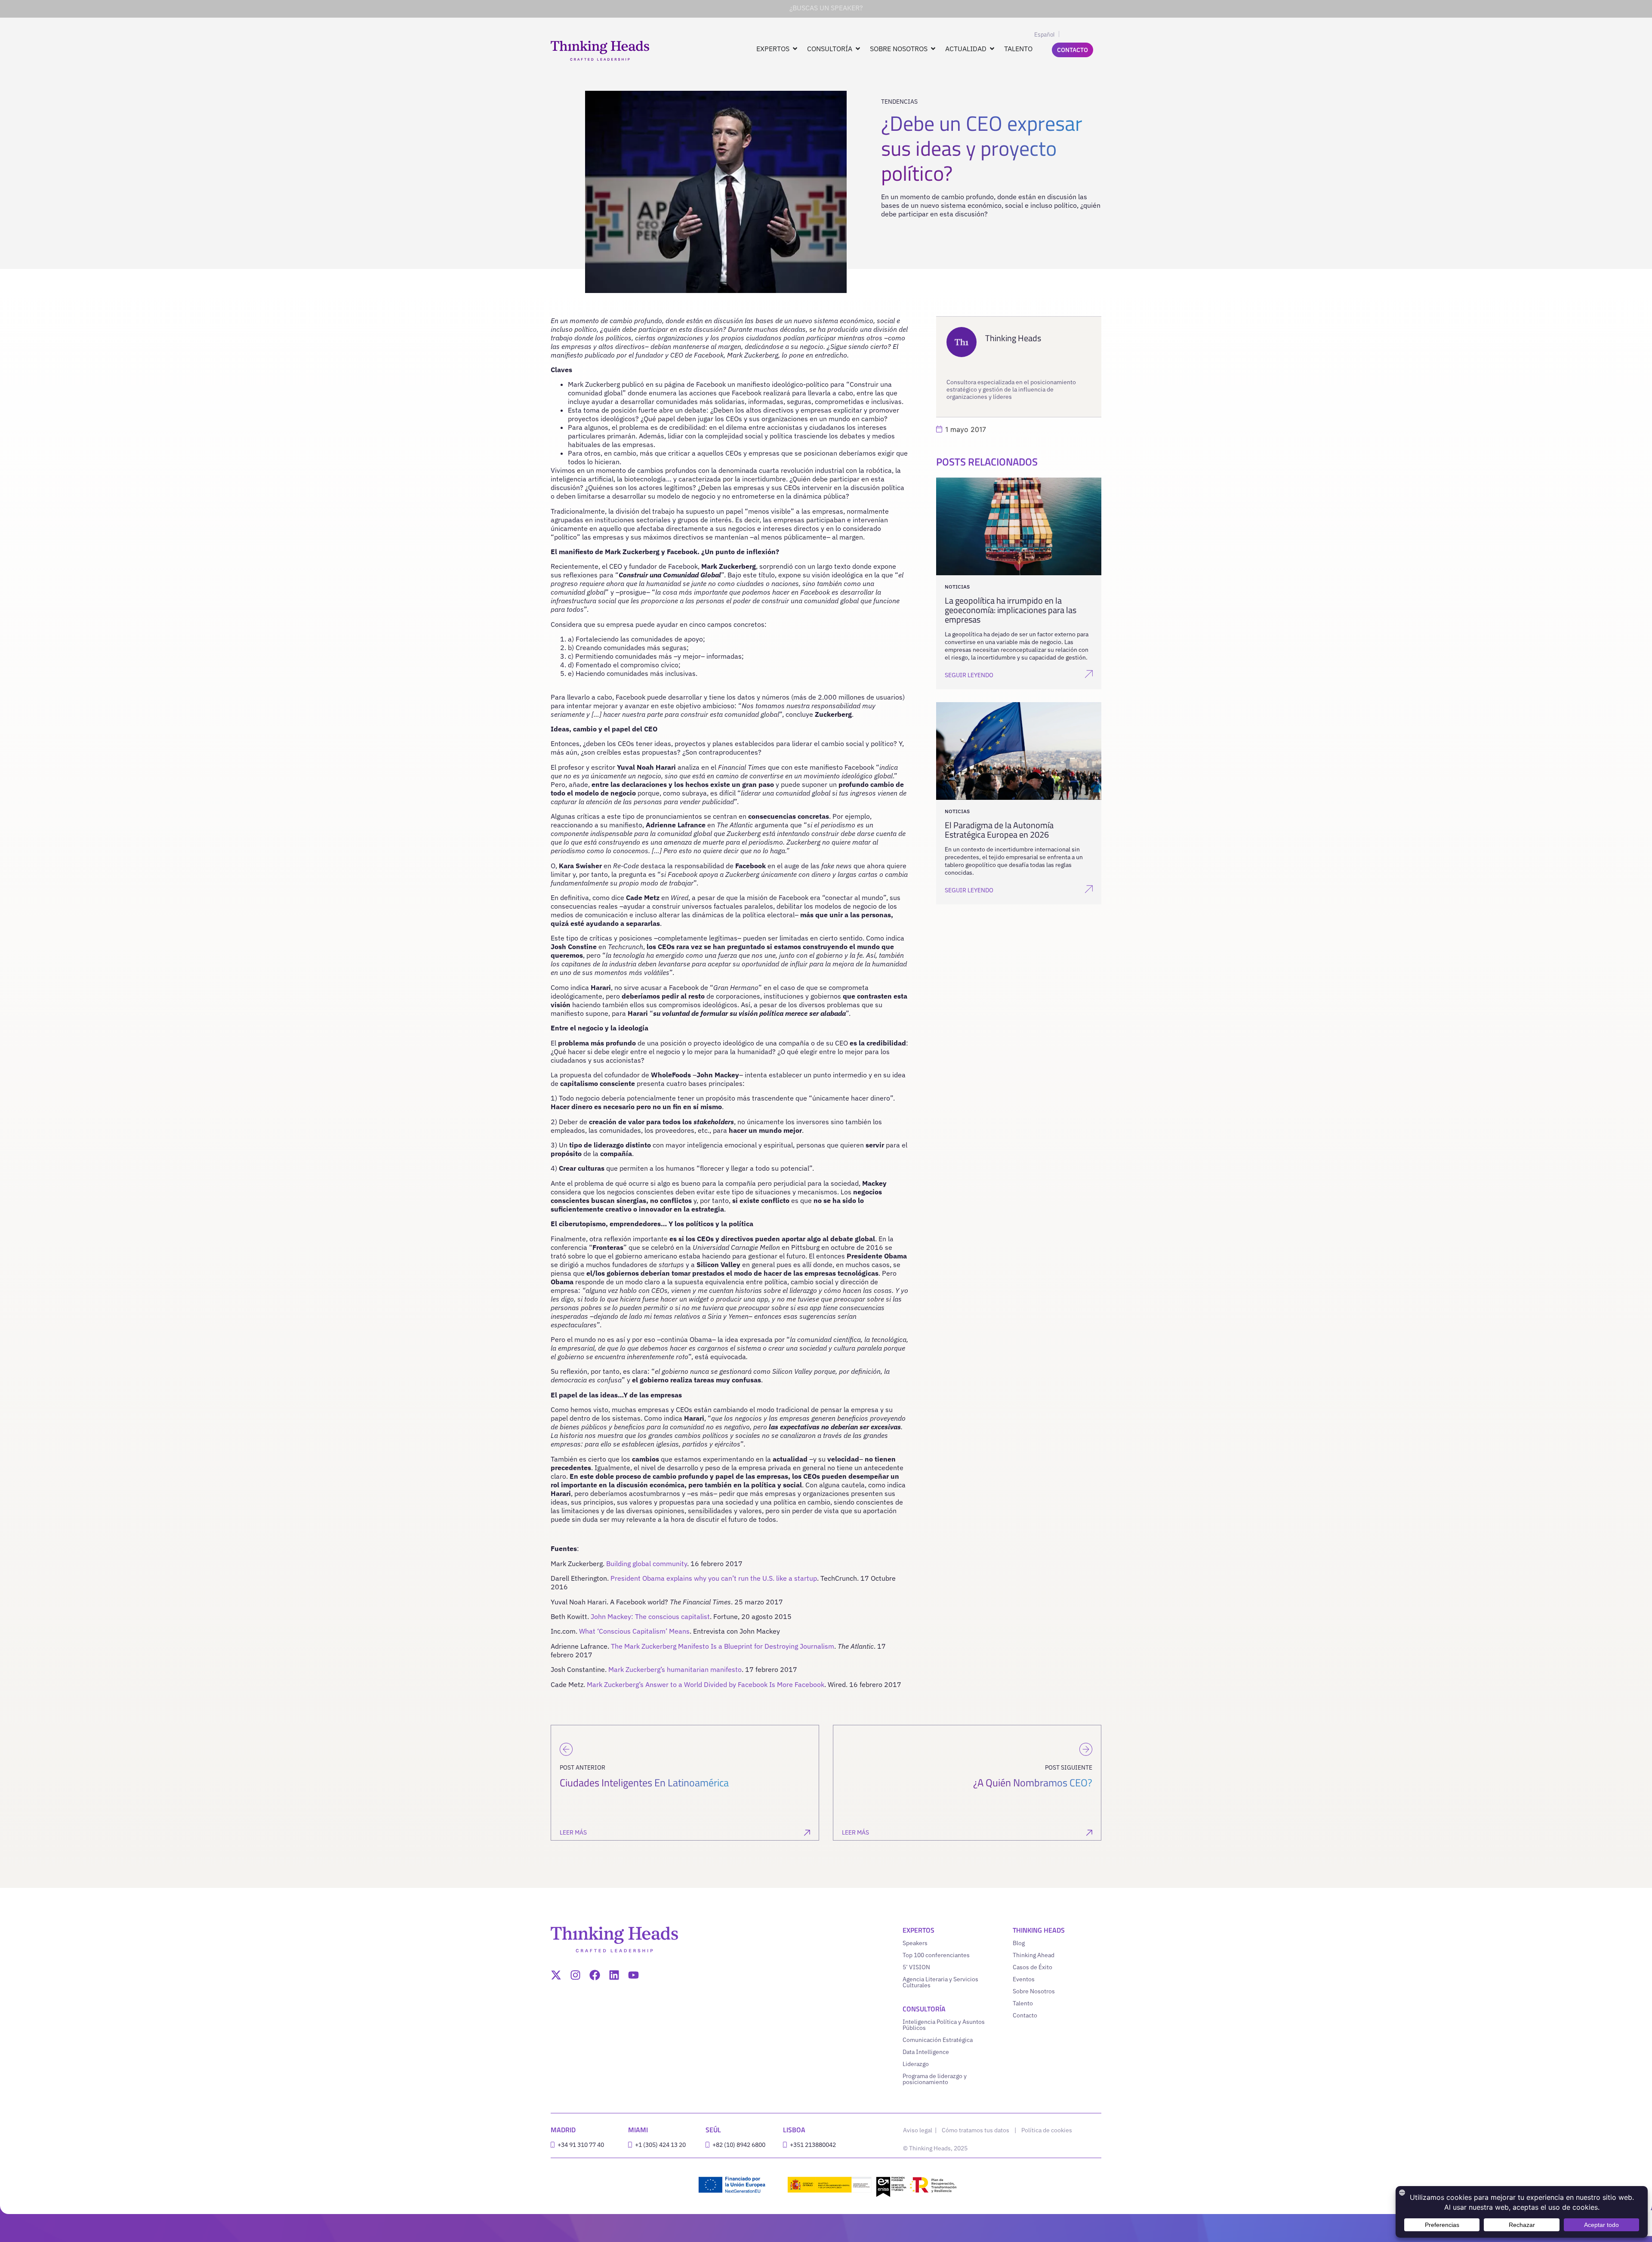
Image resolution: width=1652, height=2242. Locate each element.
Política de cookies (1047, 2130)
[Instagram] (575, 1975)
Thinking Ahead (1034, 1955)
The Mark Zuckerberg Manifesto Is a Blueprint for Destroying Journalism (723, 1646)
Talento (1023, 2003)
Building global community (647, 1564)
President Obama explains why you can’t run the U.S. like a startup (714, 1578)
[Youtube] (633, 1975)
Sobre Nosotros (1034, 1991)
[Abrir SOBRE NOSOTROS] (933, 49)
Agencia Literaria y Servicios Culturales (940, 1982)
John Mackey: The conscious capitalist (650, 1616)
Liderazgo (916, 2064)
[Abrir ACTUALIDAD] (992, 49)
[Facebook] (595, 1975)
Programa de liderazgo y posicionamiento (935, 2079)
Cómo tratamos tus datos (975, 2130)
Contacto (1025, 2015)
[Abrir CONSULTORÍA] (858, 49)
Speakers (915, 1943)
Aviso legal (918, 2130)
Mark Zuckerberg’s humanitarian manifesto (675, 1669)
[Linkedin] (614, 1975)
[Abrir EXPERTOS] (795, 49)
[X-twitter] (556, 1975)
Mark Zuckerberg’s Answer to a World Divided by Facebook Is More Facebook (706, 1684)
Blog (1019, 1943)
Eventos (1024, 1979)
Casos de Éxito (1032, 1967)
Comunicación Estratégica (938, 2040)
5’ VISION (916, 1967)
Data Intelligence (926, 2052)
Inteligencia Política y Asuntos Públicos (944, 2025)
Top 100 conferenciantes (936, 1955)
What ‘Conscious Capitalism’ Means (634, 1631)
